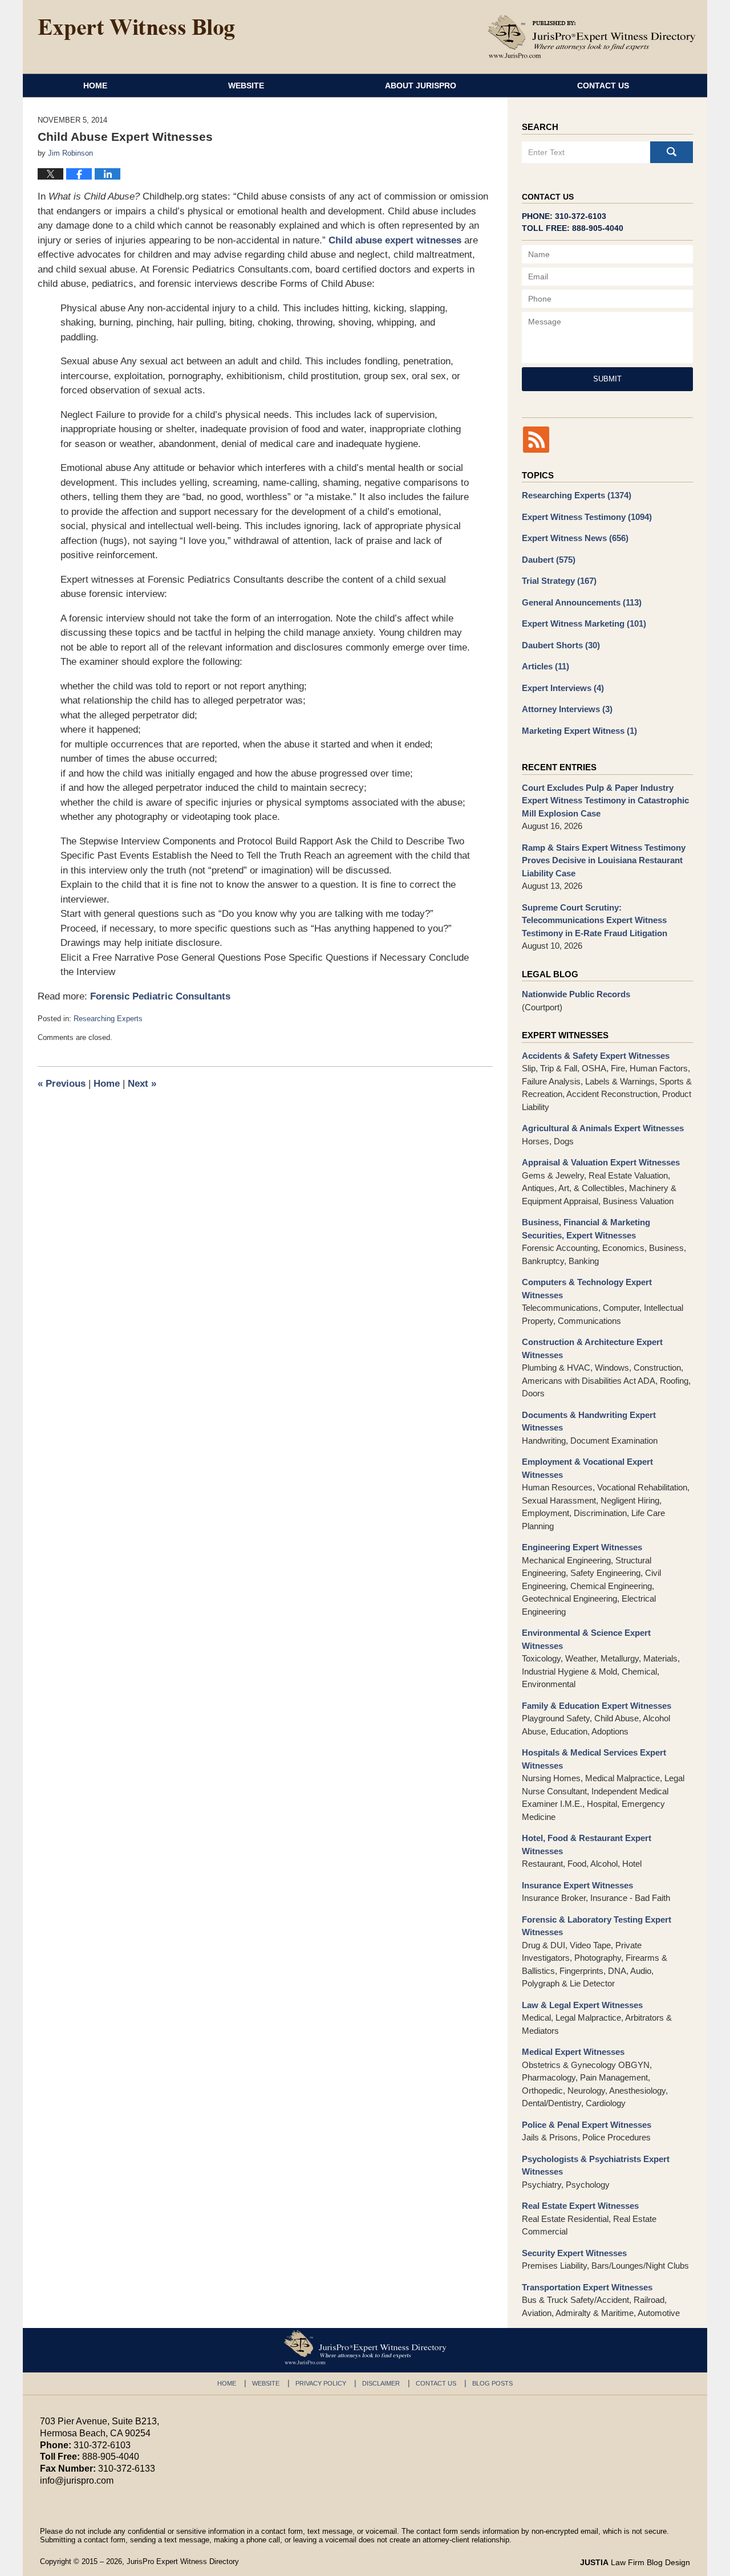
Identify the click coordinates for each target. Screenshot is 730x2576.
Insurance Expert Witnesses (577, 1885)
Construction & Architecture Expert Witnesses (592, 1348)
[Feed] (536, 440)
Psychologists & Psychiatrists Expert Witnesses (596, 2165)
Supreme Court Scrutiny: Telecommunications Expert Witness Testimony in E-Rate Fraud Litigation (595, 920)
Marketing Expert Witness (579, 731)
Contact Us (603, 86)
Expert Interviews (563, 688)
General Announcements (582, 602)
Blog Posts (492, 2383)
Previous (62, 1084)
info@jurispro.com (77, 2480)
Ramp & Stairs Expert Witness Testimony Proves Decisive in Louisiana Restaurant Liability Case (604, 860)
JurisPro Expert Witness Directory (183, 2561)
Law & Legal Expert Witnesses (582, 2005)
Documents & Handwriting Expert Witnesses (589, 1421)
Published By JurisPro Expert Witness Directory (592, 36)
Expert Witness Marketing (584, 623)
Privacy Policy (321, 2383)
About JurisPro (421, 86)
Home (95, 86)
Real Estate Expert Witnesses (580, 2206)
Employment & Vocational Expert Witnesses (587, 1468)
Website (246, 86)
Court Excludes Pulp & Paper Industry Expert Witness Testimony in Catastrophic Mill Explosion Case (605, 801)
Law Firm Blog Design (635, 2562)
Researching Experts (108, 1019)
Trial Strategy (559, 581)
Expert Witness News (575, 538)
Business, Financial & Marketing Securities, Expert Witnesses (586, 1229)
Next (142, 1084)
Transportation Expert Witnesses (587, 2287)
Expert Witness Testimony (587, 517)
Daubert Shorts (561, 645)
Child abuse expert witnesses (395, 240)
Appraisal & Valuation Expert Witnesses (601, 1162)
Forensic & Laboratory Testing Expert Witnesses (597, 1926)
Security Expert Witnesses (574, 2253)
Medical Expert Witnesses (573, 2052)
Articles (546, 666)
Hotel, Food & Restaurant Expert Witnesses (587, 1844)
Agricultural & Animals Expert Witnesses (603, 1128)
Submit (607, 379)
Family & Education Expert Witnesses (597, 1706)
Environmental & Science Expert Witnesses (586, 1639)
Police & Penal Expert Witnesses (587, 2125)
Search (672, 152)
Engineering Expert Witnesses (582, 1547)
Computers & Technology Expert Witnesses (587, 1289)
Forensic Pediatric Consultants (160, 996)
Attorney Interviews (567, 709)
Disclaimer (381, 2383)
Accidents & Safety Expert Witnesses (596, 1056)
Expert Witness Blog (136, 30)
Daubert (549, 560)
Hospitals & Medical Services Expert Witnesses (594, 1759)
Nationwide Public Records (576, 994)
